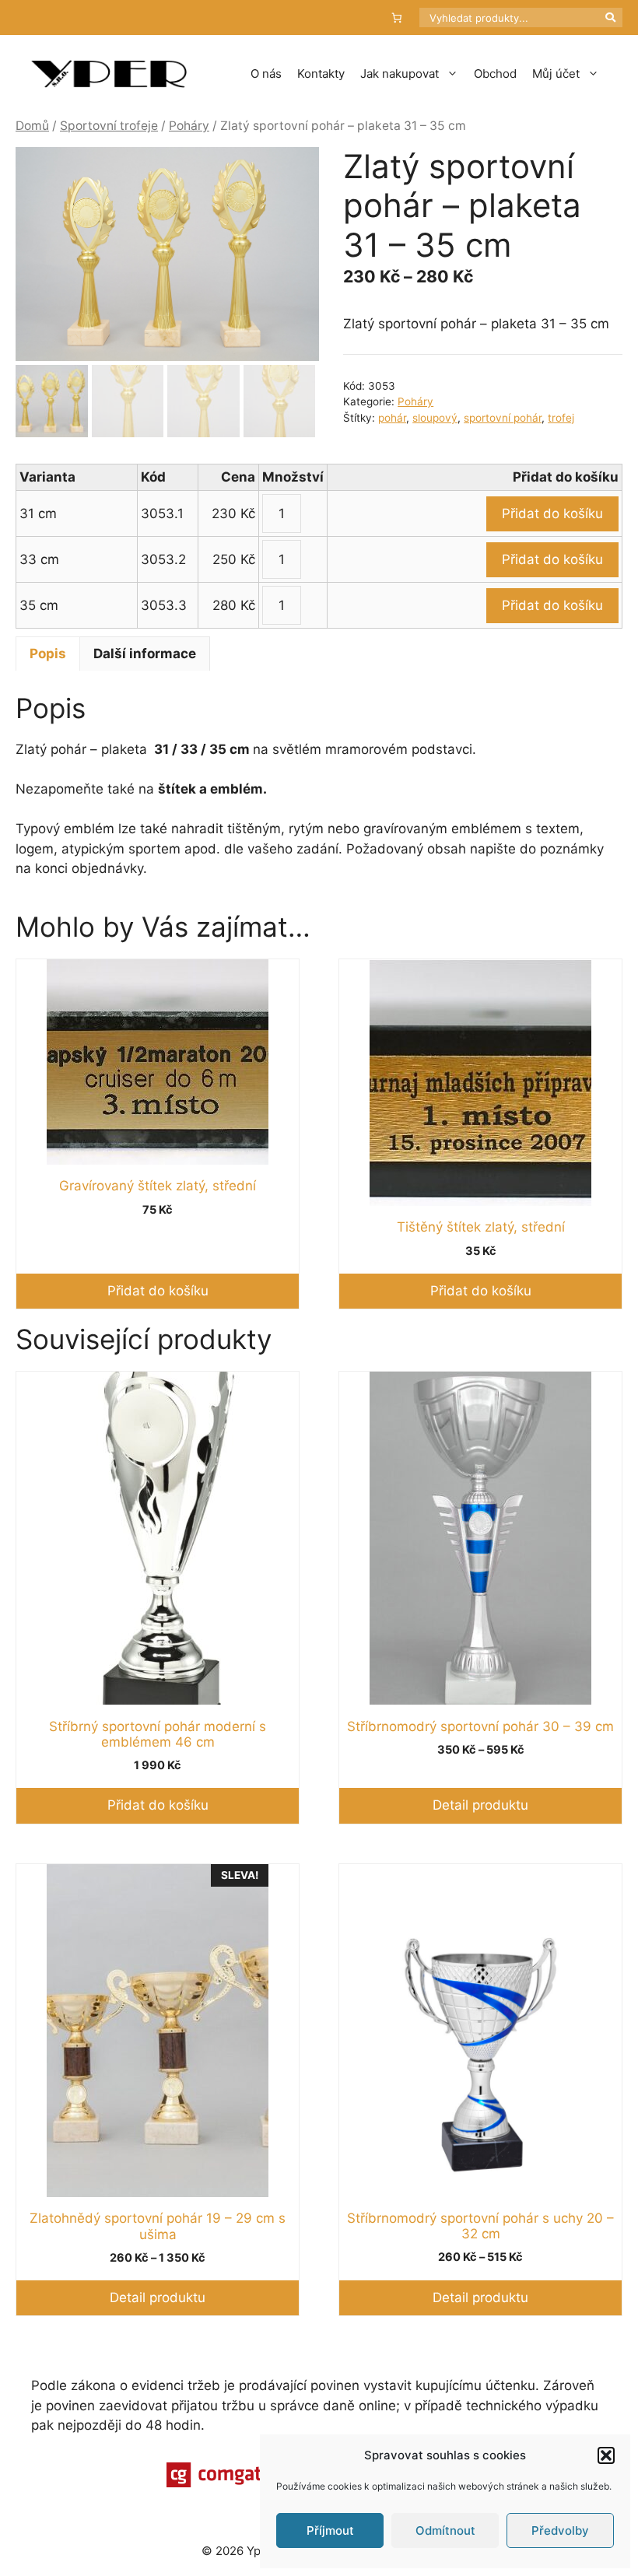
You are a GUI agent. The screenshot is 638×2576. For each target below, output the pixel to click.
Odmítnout (445, 2530)
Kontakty (321, 74)
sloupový (435, 418)
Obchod (495, 74)
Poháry (189, 126)
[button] (606, 2455)
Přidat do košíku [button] (158, 1291)
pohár (392, 418)
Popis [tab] (48, 654)
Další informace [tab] (145, 654)
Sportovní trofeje (109, 126)
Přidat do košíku (552, 513)
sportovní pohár (503, 418)
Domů (32, 126)
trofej (561, 418)
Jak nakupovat (400, 74)
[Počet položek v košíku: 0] (397, 18)
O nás (266, 74)
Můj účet (556, 74)
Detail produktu (480, 1805)
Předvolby (560, 2530)
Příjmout (330, 2530)
